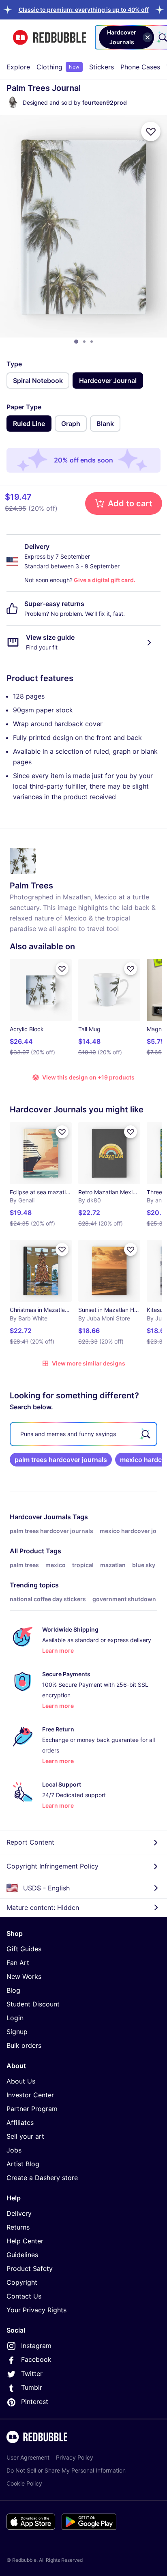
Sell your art (25, 2136)
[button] (84, 10)
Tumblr (32, 2387)
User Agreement (28, 2457)
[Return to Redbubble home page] (49, 38)
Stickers (102, 67)
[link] (61, 1460)
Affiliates (20, 2122)
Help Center (25, 2241)
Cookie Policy (24, 2483)
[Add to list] (151, 131)
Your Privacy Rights (36, 2310)
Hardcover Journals (40, 1517)
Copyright (22, 2282)
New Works (24, 1976)
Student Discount (33, 2004)
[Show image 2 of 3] (84, 342)
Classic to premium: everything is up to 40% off (84, 10)
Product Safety (30, 2269)
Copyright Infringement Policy (52, 1866)
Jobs (14, 2150)
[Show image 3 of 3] (92, 342)
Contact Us (24, 2296)
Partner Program (32, 2109)
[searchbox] (83, 1434)
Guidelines (22, 2255)
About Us (21, 2081)
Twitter (32, 2374)
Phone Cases (140, 67)
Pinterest (35, 2402)
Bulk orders (24, 2045)
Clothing (58, 67)
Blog (13, 1990)
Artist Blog (23, 2164)
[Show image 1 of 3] (76, 342)
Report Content (30, 1842)
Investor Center (30, 2095)
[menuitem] (18, 67)
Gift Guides (24, 1949)
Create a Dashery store (42, 2178)
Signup (17, 2032)
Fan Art (18, 1963)
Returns (18, 2227)
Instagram (36, 2346)
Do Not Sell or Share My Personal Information (66, 2470)
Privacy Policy (75, 2457)
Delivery (19, 2213)
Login (15, 2018)
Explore (18, 67)
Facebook (36, 2359)
